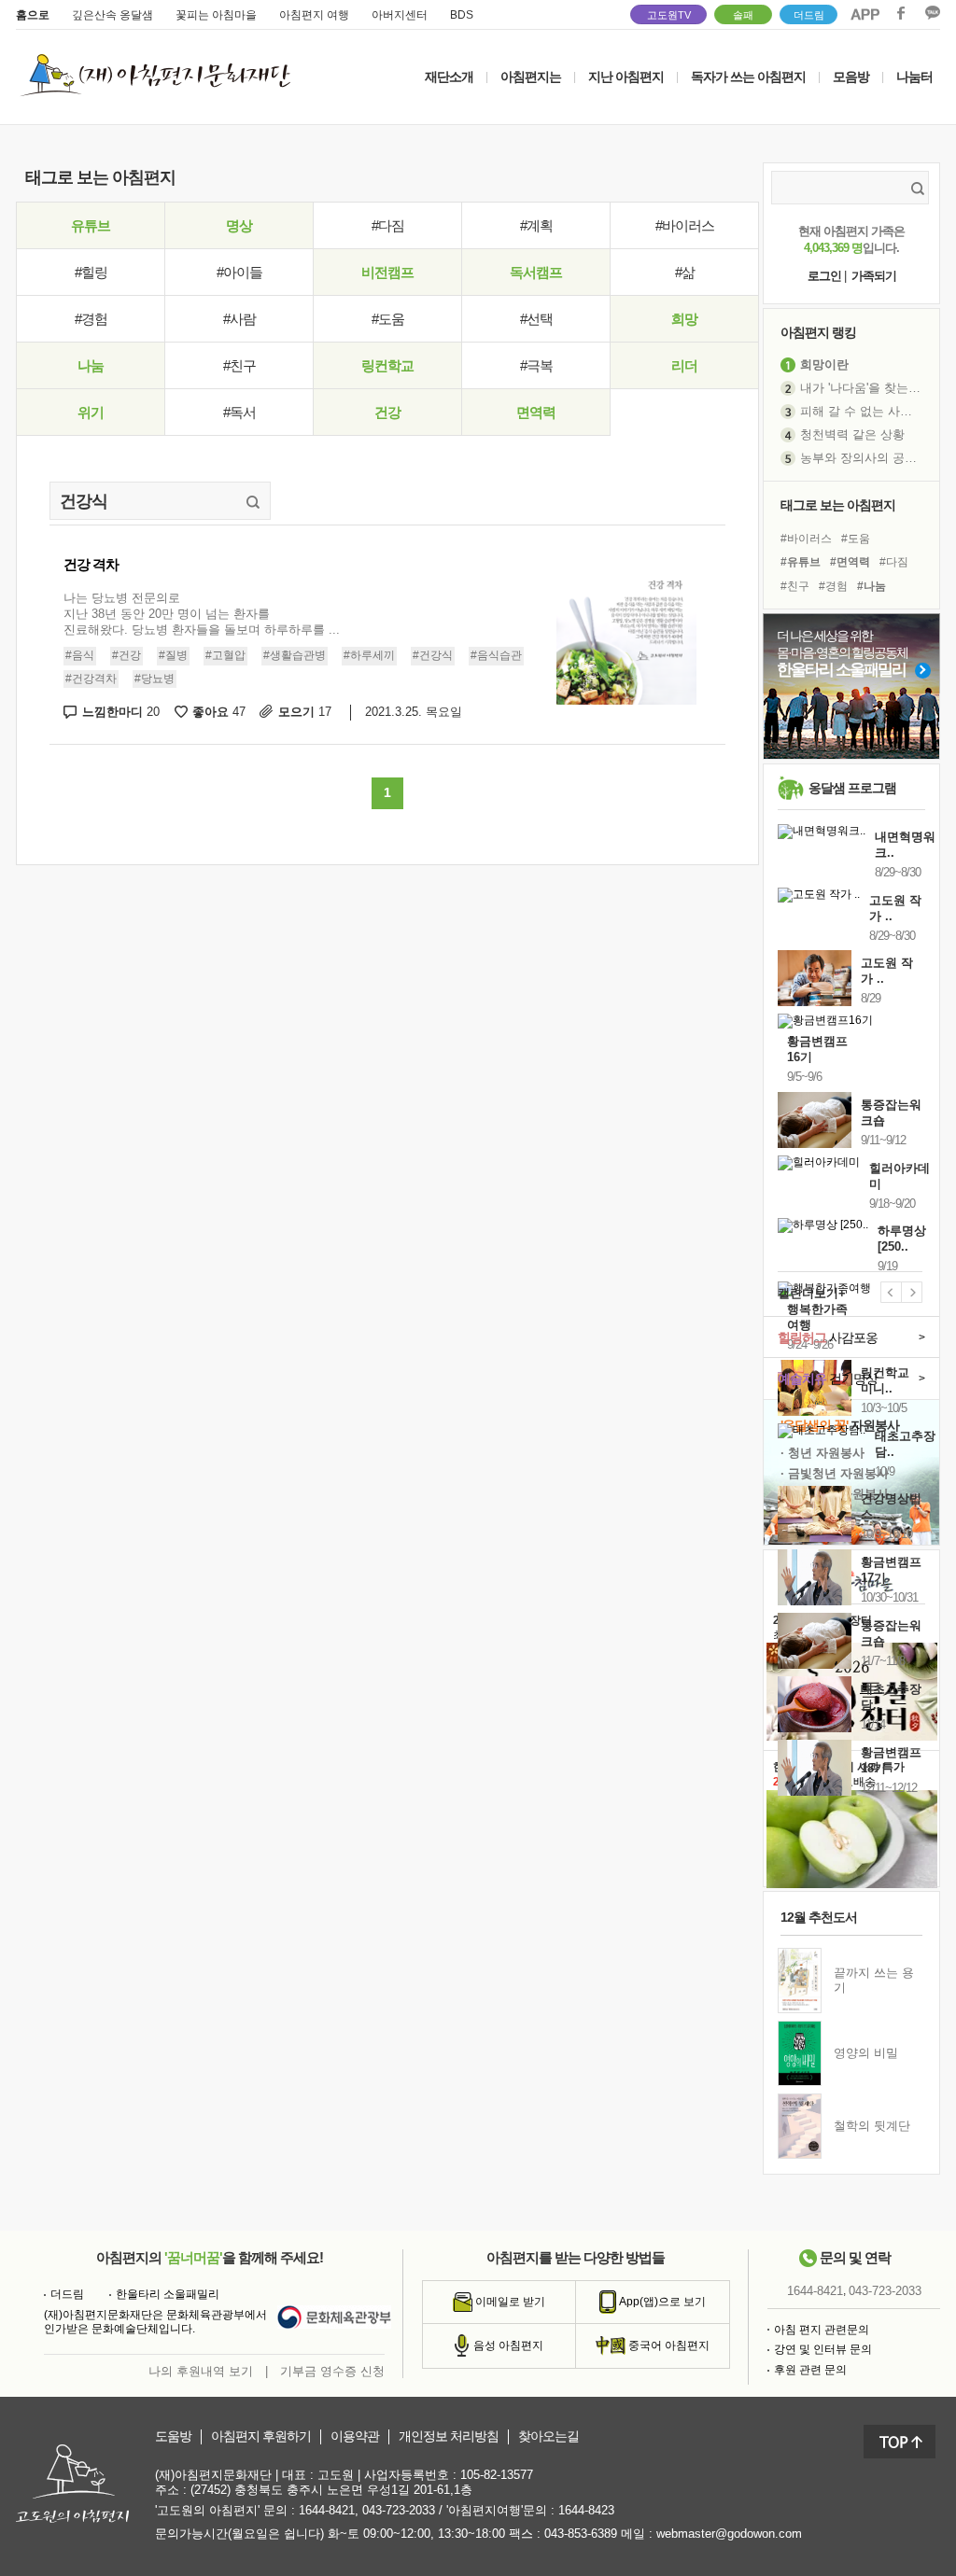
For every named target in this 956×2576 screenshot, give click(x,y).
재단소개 (449, 77)
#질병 (173, 655)
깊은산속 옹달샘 (112, 15)
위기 (91, 412)
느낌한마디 (121, 712)
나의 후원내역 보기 (201, 2371)
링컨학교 (387, 365)
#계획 (536, 225)
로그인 (824, 276)
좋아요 (219, 712)
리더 (684, 365)
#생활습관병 (295, 655)
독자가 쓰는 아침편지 (748, 77)
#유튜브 (801, 562)
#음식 (80, 655)
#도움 (388, 319)
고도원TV (669, 15)
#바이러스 (685, 225)
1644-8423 (586, 2510)
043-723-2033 (885, 2291)
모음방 (851, 77)
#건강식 (433, 655)
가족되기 (874, 276)
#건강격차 (91, 679)
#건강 (127, 655)
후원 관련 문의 (810, 2370)
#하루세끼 (369, 655)
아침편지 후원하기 (261, 2436)
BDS (462, 15)
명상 (239, 225)
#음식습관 (496, 655)
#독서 (239, 412)
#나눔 (872, 586)
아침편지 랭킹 (818, 332)
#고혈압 (225, 655)
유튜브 (91, 225)
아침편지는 (531, 77)
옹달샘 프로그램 (852, 788)
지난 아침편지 (626, 77)
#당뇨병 (155, 679)
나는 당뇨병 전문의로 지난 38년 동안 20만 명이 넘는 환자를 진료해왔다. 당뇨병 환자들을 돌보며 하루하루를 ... (202, 614)
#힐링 (91, 272)
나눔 (91, 365)
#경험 (91, 319)
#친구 (239, 365)
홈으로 (33, 15)
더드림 (809, 15)
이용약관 (355, 2436)
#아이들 (239, 272)
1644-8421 (815, 2291)
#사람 (239, 319)
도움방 (173, 2436)
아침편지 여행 (314, 15)
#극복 (536, 365)
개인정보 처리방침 (449, 2436)
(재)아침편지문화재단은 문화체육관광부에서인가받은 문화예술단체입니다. (155, 2322)
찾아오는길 (548, 2436)
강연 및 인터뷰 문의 (823, 2349)
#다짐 (388, 225)
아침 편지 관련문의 (822, 2330)
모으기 (305, 712)
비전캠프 (387, 272)
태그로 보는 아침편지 (838, 505)
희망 (684, 319)
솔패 (743, 15)
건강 (387, 412)
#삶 (685, 272)
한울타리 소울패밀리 (168, 2294)
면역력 (536, 412)
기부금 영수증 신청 (332, 2371)
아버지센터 (400, 15)
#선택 (536, 319)
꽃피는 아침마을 (216, 15)
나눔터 (914, 77)
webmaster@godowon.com (729, 2534)
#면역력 (850, 562)
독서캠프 (536, 272)
